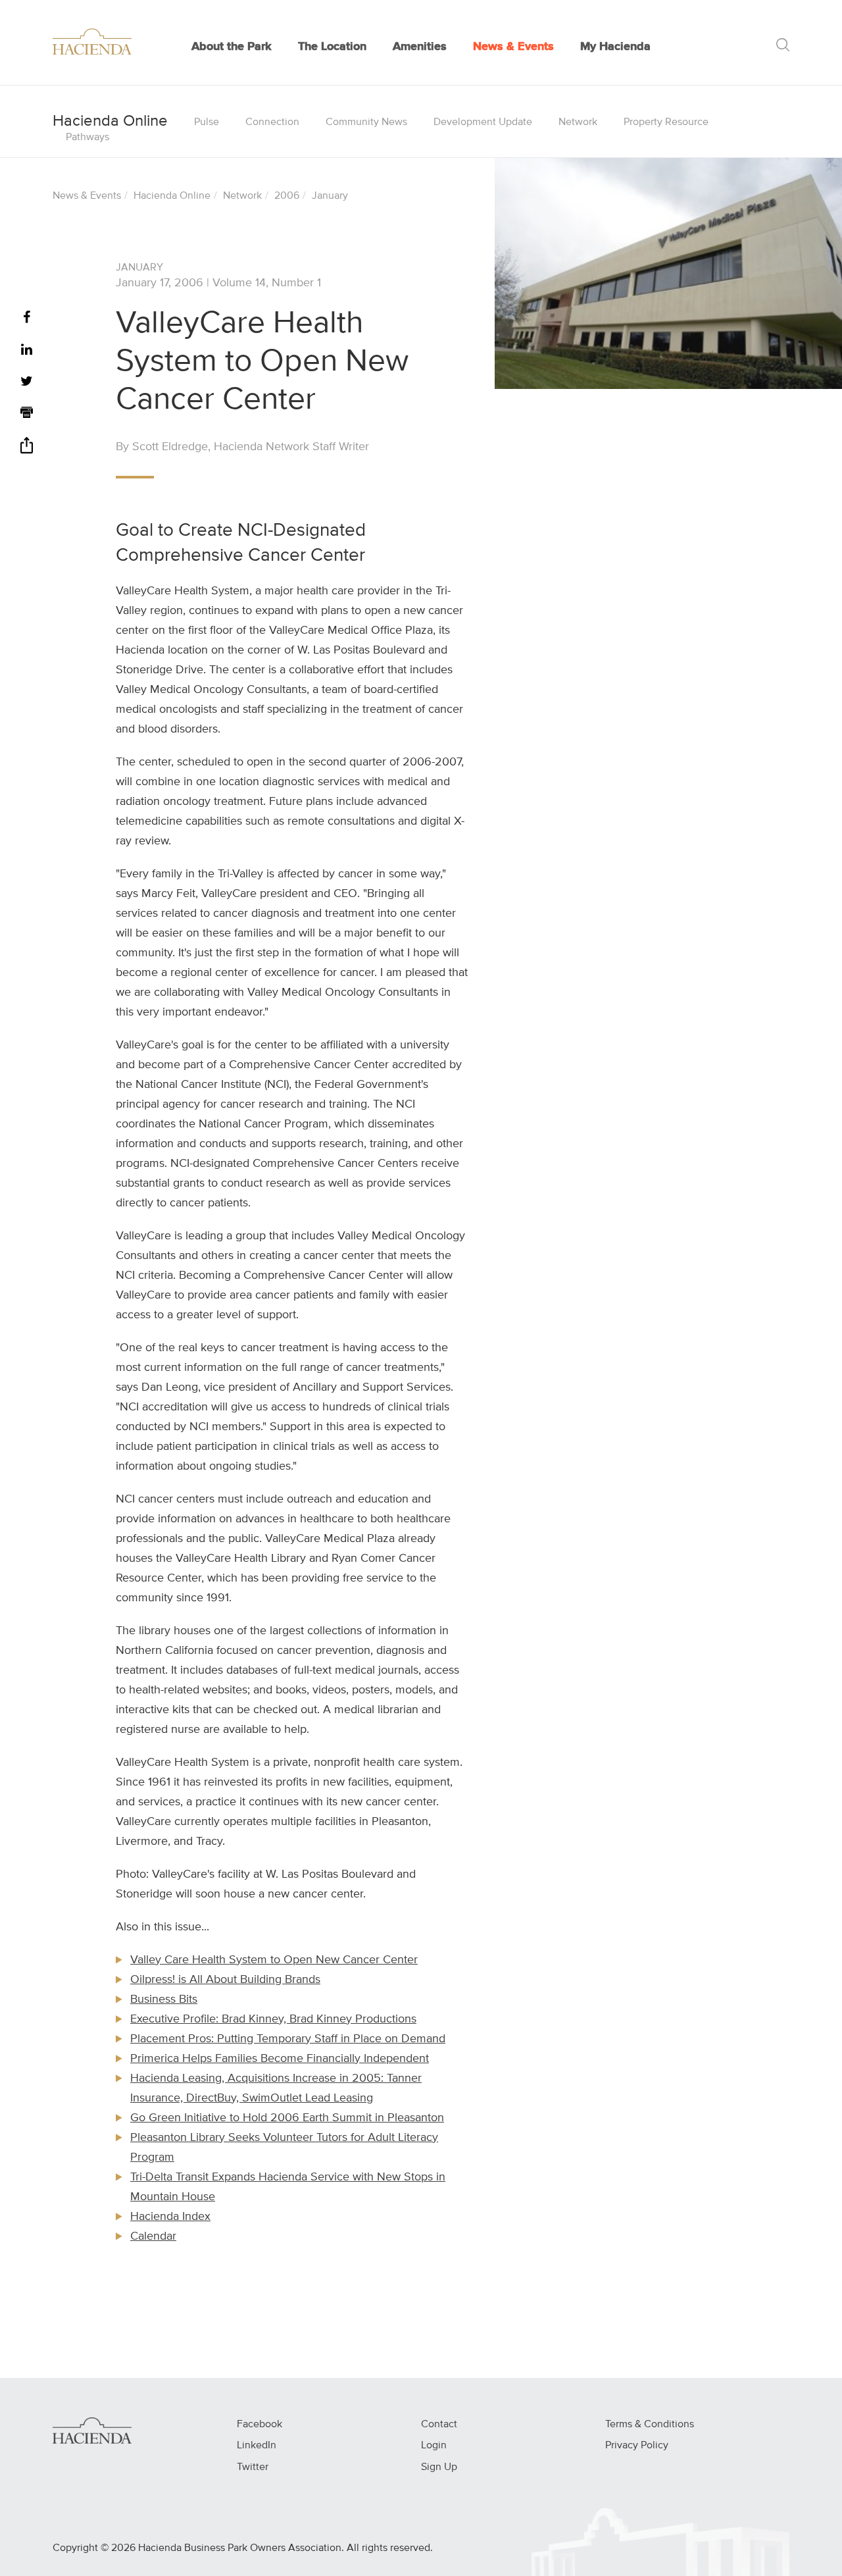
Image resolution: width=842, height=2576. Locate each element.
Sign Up (439, 2467)
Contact (439, 2425)
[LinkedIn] (27, 350)
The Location (332, 47)
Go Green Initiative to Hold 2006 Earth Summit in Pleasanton (287, 2118)
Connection (272, 122)
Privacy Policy (637, 2446)
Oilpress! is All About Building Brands (225, 1980)
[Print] (27, 414)
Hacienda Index (170, 2217)
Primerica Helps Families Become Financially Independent (280, 2059)
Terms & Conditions (650, 2425)
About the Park (232, 47)
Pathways (87, 138)
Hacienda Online (172, 196)
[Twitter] (27, 382)
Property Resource (666, 122)
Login (434, 2446)
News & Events (513, 47)
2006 (287, 196)
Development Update (483, 122)
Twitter (253, 2467)
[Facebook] (27, 318)
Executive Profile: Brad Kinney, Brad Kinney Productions (273, 2019)
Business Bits (164, 1999)
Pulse (207, 122)
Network (578, 122)
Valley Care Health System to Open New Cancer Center (274, 1960)
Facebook (260, 2425)
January (330, 196)
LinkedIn (257, 2446)
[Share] (27, 450)
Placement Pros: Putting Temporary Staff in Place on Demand (288, 2039)
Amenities (420, 47)
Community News (366, 122)
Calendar (153, 2236)
